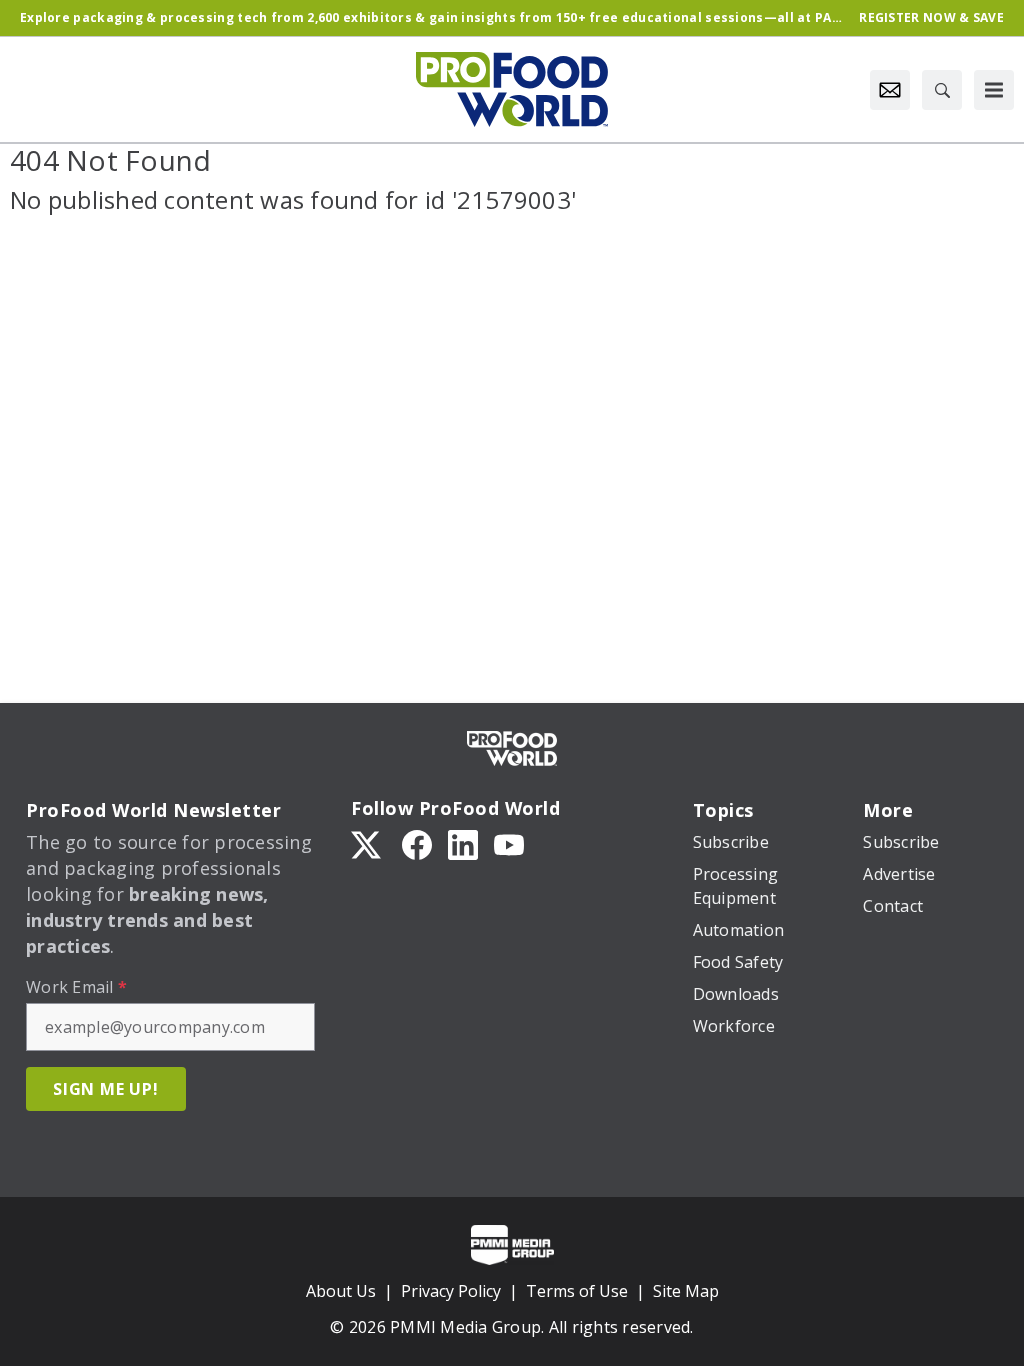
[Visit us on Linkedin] (463, 844)
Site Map (686, 1291)
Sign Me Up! (106, 1089)
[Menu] (994, 90)
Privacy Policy (451, 1291)
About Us (341, 1291)
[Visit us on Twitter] (368, 844)
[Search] (942, 90)
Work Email (76, 987)
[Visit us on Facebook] (417, 844)
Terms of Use (577, 1291)
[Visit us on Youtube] (509, 844)
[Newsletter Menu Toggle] (890, 90)
